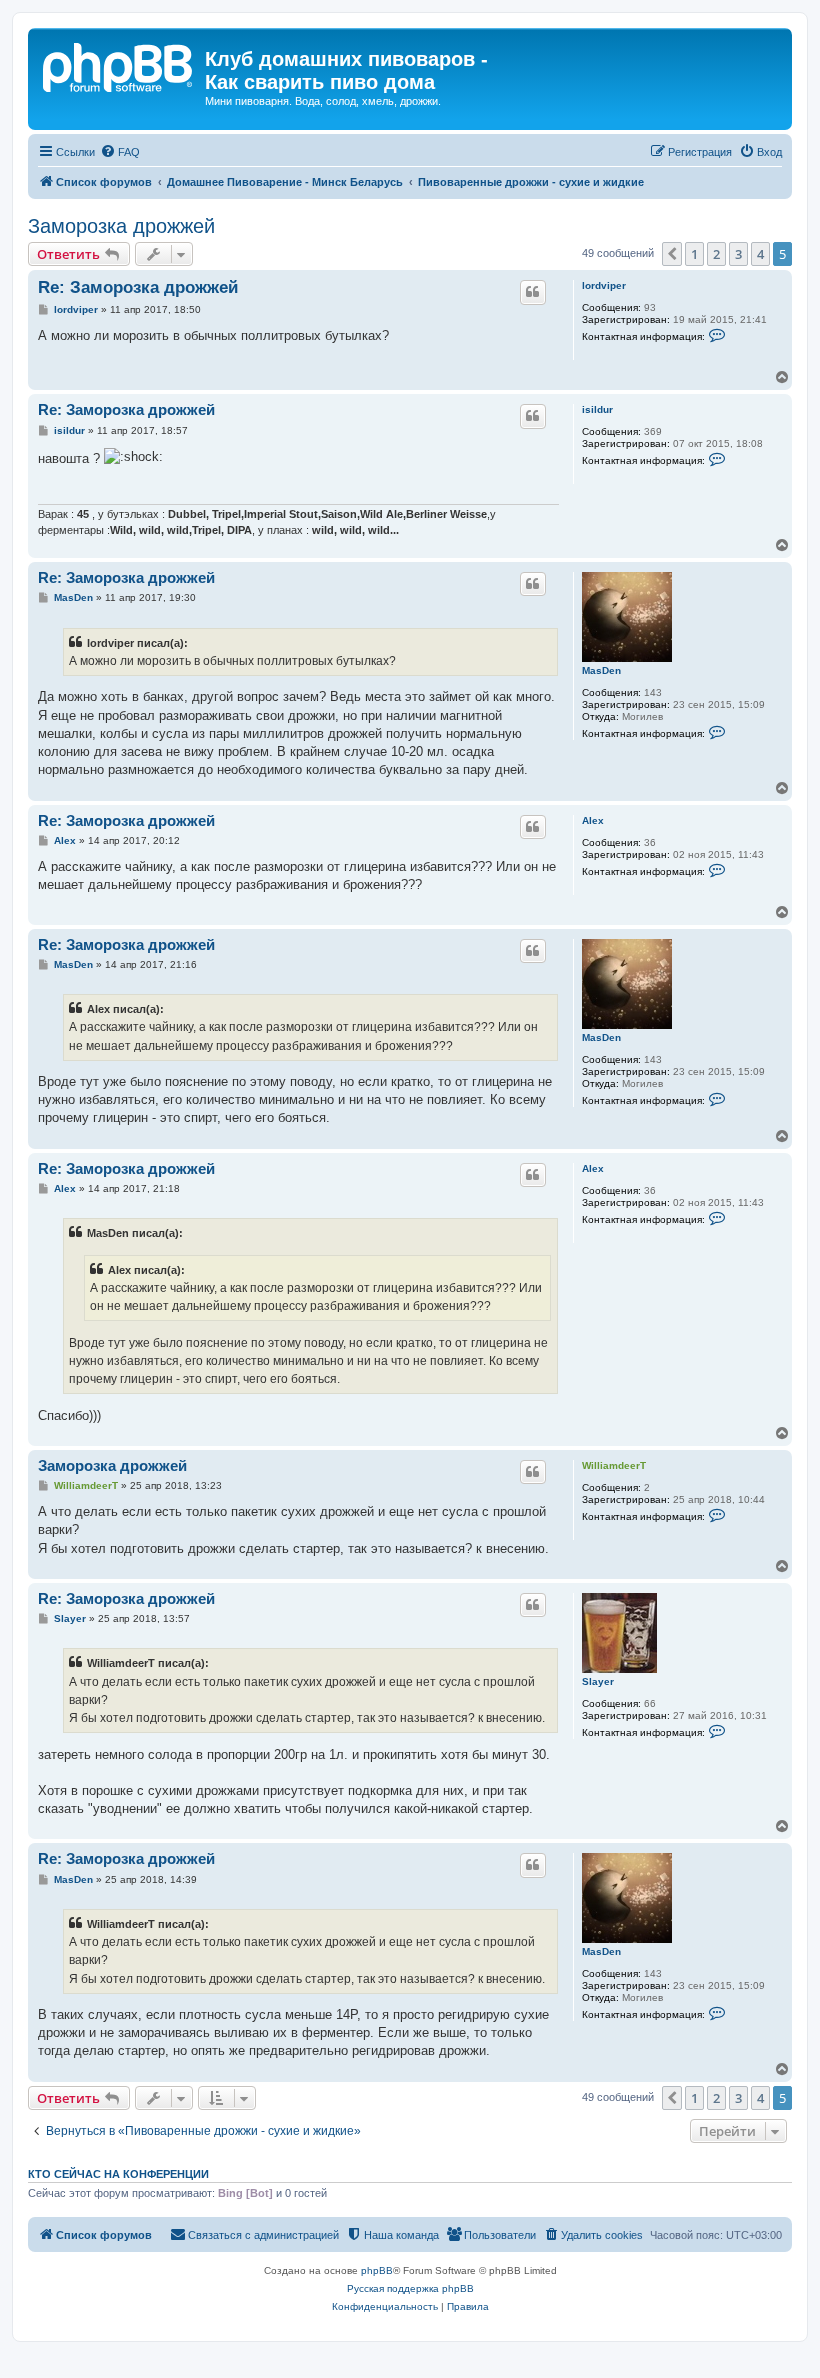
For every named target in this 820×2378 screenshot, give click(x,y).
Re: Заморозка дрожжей (138, 287)
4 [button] (760, 254)
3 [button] (738, 254)
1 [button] (694, 254)
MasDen (601, 670)
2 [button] (716, 254)
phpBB (377, 2270)
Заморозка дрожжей (121, 226)
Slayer (598, 1681)
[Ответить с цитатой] (533, 292)
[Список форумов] (119, 65)
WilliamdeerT (614, 1465)
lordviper (604, 285)
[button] (672, 254)
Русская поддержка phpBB (410, 2288)
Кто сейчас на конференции (118, 2174)
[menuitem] (120, 152)
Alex (593, 820)
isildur (597, 409)
